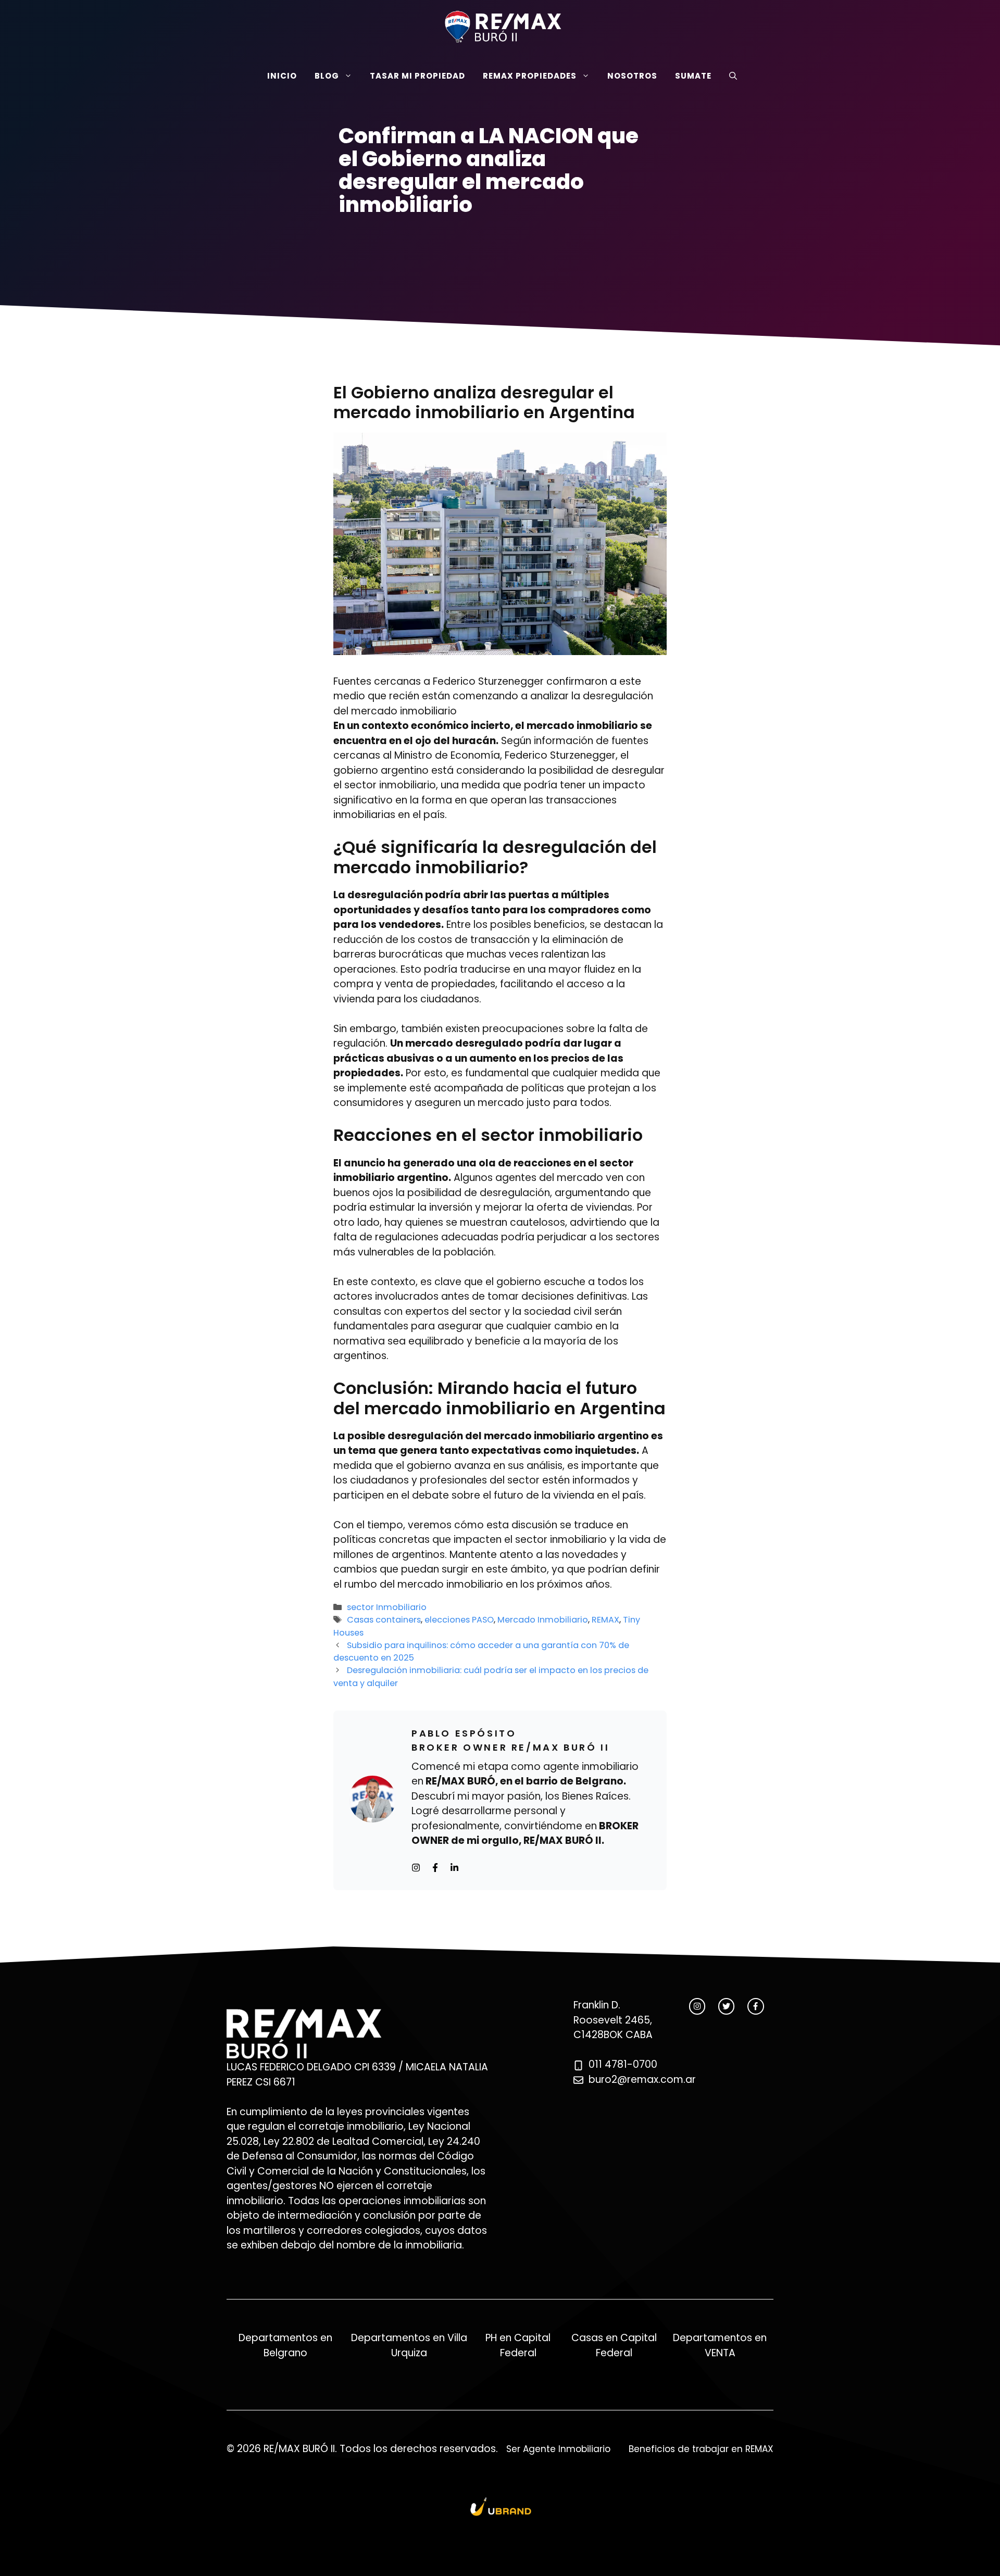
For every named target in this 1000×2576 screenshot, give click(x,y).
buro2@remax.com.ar (642, 2079)
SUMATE (693, 76)
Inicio (282, 76)
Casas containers (384, 1620)
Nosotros (632, 76)
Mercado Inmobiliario (543, 1620)
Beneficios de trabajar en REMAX (701, 2449)
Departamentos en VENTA (720, 2345)
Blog (327, 76)
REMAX (605, 1620)
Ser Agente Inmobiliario (558, 2449)
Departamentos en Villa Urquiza (409, 2345)
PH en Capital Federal (518, 2345)
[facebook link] (755, 2006)
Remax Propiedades (530, 76)
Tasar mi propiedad (417, 76)
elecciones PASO (459, 1620)
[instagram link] (697, 2006)
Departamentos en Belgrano (285, 2345)
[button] (733, 76)
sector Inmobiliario (387, 1607)
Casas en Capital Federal (614, 2345)
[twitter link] (726, 2006)
